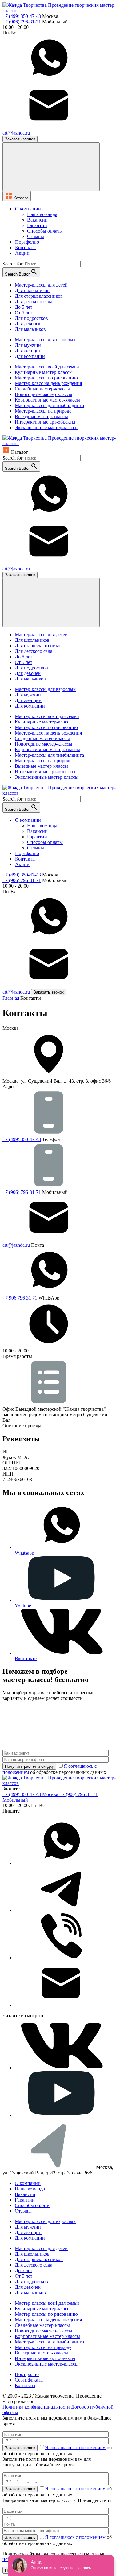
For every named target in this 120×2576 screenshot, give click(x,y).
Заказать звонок (20, 139)
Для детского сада (34, 302)
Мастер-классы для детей (41, 285)
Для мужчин (28, 345)
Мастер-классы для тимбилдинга (49, 405)
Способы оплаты (45, 231)
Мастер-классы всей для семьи (47, 367)
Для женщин (28, 351)
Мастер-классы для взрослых (45, 340)
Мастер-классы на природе (43, 411)
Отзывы (36, 236)
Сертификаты (29, 2380)
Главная (11, 998)
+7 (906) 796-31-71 (22, 22)
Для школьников (32, 290)
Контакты (25, 2385)
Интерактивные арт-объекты (45, 422)
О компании (28, 2183)
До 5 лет (24, 307)
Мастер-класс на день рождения (48, 383)
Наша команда (42, 214)
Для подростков (31, 318)
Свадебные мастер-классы (42, 389)
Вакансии (37, 220)
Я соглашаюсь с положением (75, 2447)
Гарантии (37, 225)
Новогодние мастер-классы (44, 394)
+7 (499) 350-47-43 (22, 16)
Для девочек (28, 324)
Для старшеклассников (39, 296)
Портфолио (27, 2374)
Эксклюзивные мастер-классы (47, 427)
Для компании (30, 356)
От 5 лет (24, 313)
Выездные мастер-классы (41, 416)
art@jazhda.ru (16, 1245)
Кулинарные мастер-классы (44, 372)
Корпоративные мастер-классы (47, 400)
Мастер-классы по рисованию (46, 378)
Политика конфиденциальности (36, 2407)
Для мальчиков (30, 329)
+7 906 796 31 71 (20, 1298)
